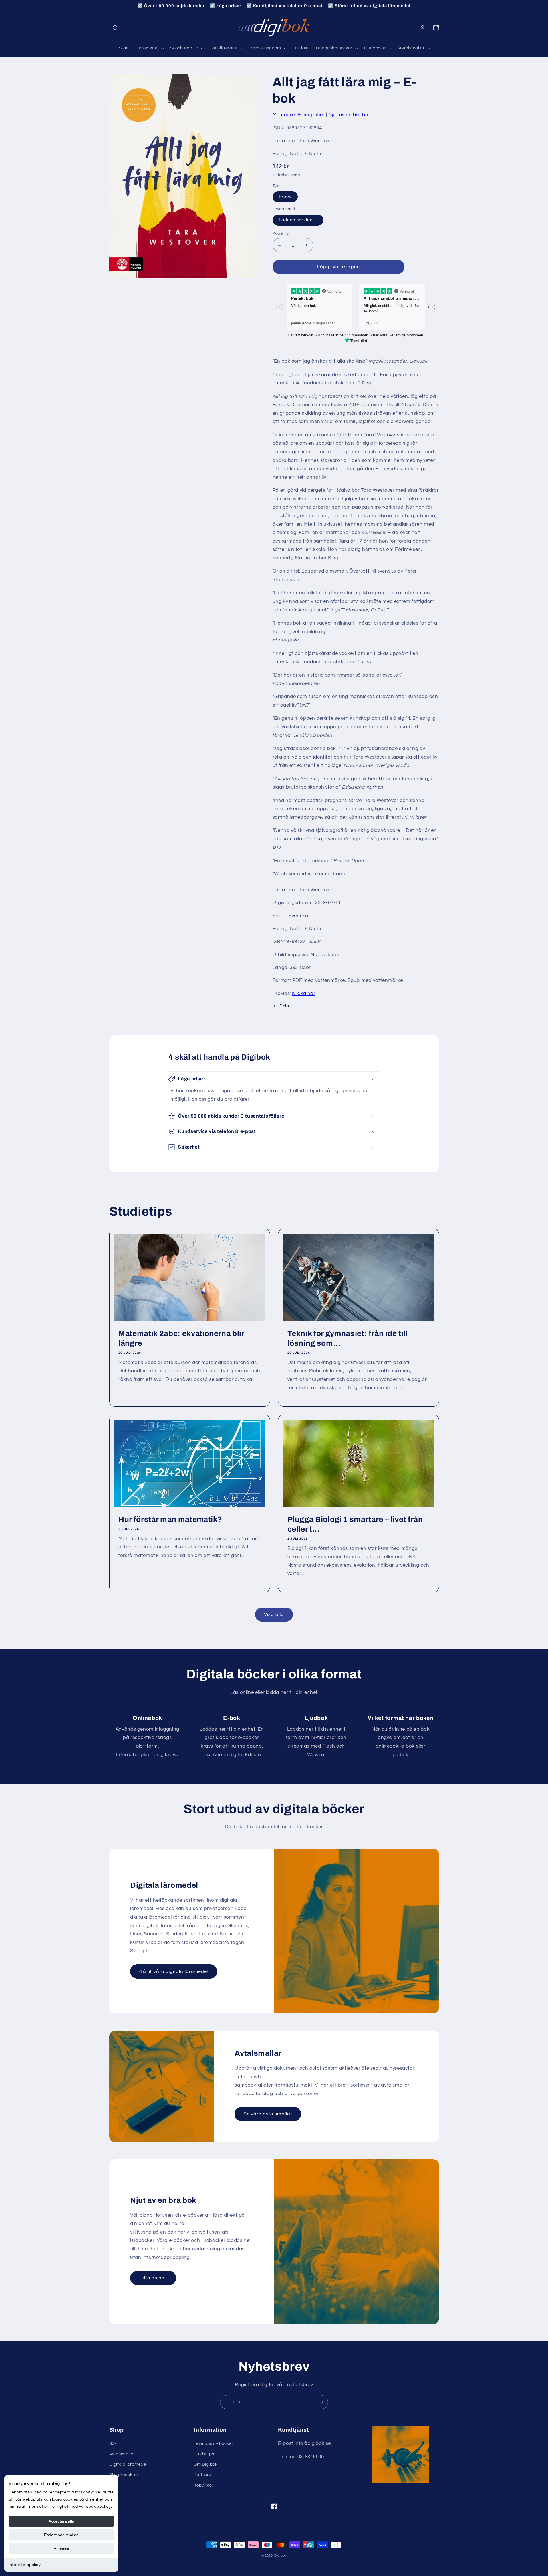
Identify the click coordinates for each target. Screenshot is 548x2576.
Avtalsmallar (122, 2454)
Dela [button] (284, 1006)
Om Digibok (205, 2464)
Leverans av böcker (213, 2444)
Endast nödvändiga (61, 2535)
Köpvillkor (203, 2485)
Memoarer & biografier (299, 115)
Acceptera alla (61, 2521)
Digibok (280, 2556)
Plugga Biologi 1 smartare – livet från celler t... (355, 1524)
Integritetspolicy (25, 2565)
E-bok (285, 197)
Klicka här (304, 994)
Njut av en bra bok (350, 115)
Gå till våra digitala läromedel (174, 1971)
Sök (113, 2444)
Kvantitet (281, 234)
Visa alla (274, 1614)
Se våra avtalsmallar (268, 2114)
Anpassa (62, 2549)
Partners (202, 2475)
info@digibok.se (313, 2443)
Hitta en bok (153, 2278)
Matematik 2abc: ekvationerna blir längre (181, 1338)
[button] (116, 28)
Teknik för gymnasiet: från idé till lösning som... (348, 1338)
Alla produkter (124, 2475)
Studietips (204, 2454)
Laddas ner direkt (298, 220)
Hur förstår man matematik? (170, 1519)
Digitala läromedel (128, 2464)
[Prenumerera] (321, 2402)
